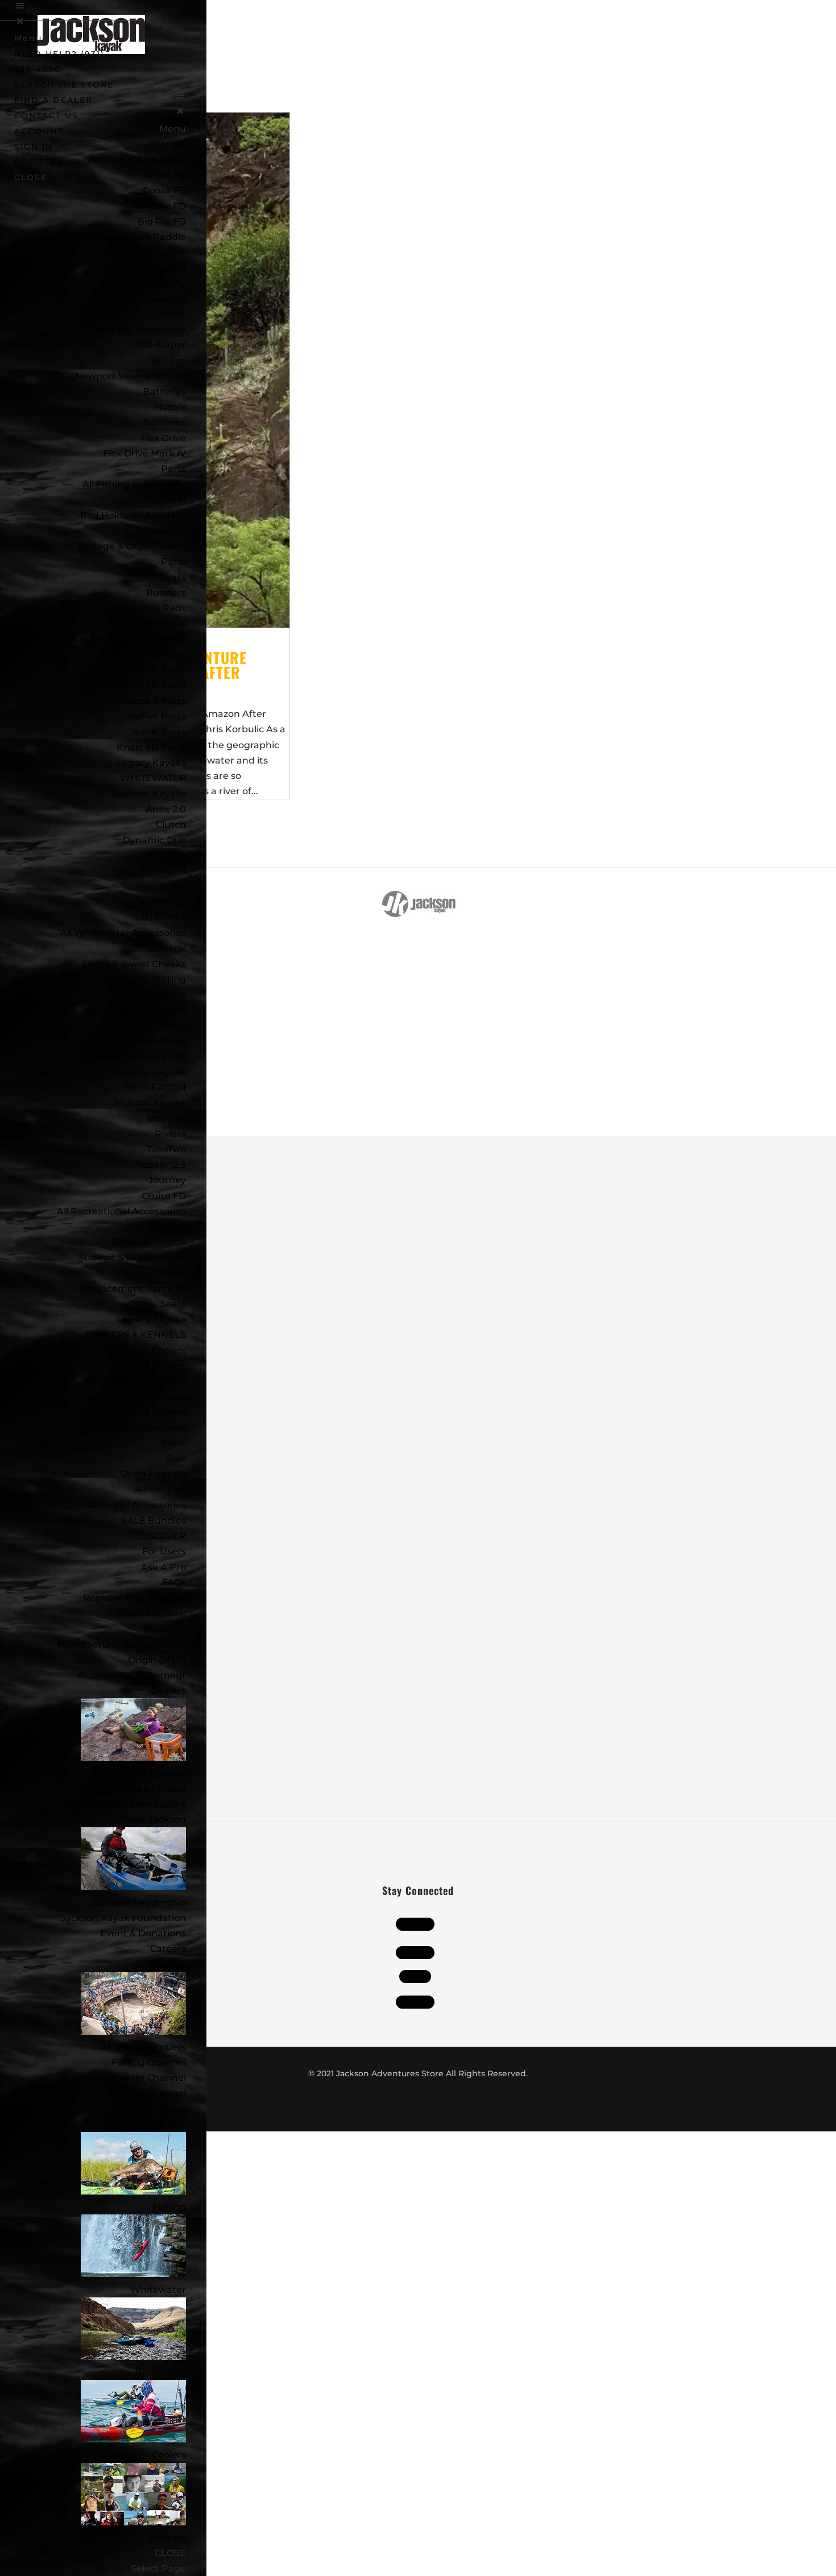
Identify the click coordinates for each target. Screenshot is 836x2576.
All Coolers (162, 1366)
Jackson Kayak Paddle (134, 237)
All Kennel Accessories (134, 1505)
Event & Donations (143, 1933)
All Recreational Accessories (121, 1211)
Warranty (164, 1629)
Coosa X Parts (154, 701)
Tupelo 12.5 (161, 1165)
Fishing (169, 2207)
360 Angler (161, 345)
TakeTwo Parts (153, 716)
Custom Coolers (150, 1381)
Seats (173, 577)
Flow (175, 855)
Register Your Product (134, 1598)
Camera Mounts (149, 995)
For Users (164, 1551)
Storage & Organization (132, 1257)
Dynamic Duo (154, 840)
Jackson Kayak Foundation (123, 1918)
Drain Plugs (159, 1041)
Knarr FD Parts (151, 747)
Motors (170, 407)
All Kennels (160, 1489)
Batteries (165, 422)
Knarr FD (165, 175)
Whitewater (158, 2290)
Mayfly (171, 283)
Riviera (170, 1134)
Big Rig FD (162, 221)
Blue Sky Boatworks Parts (126, 639)
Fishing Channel (149, 2062)
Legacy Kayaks (151, 763)
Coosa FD (164, 190)
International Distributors (127, 1804)
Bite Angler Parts (146, 623)
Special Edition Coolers (134, 1397)
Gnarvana (163, 871)
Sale (176, 1459)
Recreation (160, 2372)
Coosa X (168, 267)
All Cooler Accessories (136, 1428)
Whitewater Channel (138, 2078)
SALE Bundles (154, 1521)
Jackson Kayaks (149, 793)
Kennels (167, 2538)
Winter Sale (159, 2124)
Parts (173, 469)
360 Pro (168, 361)
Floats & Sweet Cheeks (134, 964)
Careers (168, 1949)
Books (172, 1010)
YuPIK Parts (158, 732)
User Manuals (154, 1613)
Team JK (166, 1964)
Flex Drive (163, 438)
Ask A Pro (164, 1567)
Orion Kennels (153, 1474)
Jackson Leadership (140, 1903)
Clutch (171, 825)
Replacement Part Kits (133, 1057)
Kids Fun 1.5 (159, 917)
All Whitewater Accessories (123, 933)
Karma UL (162, 902)
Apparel (167, 499)
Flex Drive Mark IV (144, 453)
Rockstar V (161, 887)
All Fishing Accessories (134, 484)
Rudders (166, 593)
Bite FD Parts (155, 670)
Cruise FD (164, 1196)
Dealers (168, 1691)
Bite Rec (167, 1119)
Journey (167, 1180)
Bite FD (169, 206)
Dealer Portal (155, 1789)
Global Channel (151, 2093)
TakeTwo (166, 299)
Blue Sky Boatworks (140, 329)
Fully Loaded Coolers (138, 1412)
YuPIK (172, 314)
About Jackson (152, 1820)
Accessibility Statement (132, 1675)
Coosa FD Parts (151, 685)
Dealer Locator (152, 1774)
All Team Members (143, 2047)
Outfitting (163, 979)
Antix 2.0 (166, 809)
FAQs (174, 1582)
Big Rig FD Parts (148, 655)
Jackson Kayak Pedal (137, 159)
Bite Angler (160, 252)
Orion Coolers (155, 1351)
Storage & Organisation (132, 546)
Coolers (169, 2455)
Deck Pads (161, 608)
